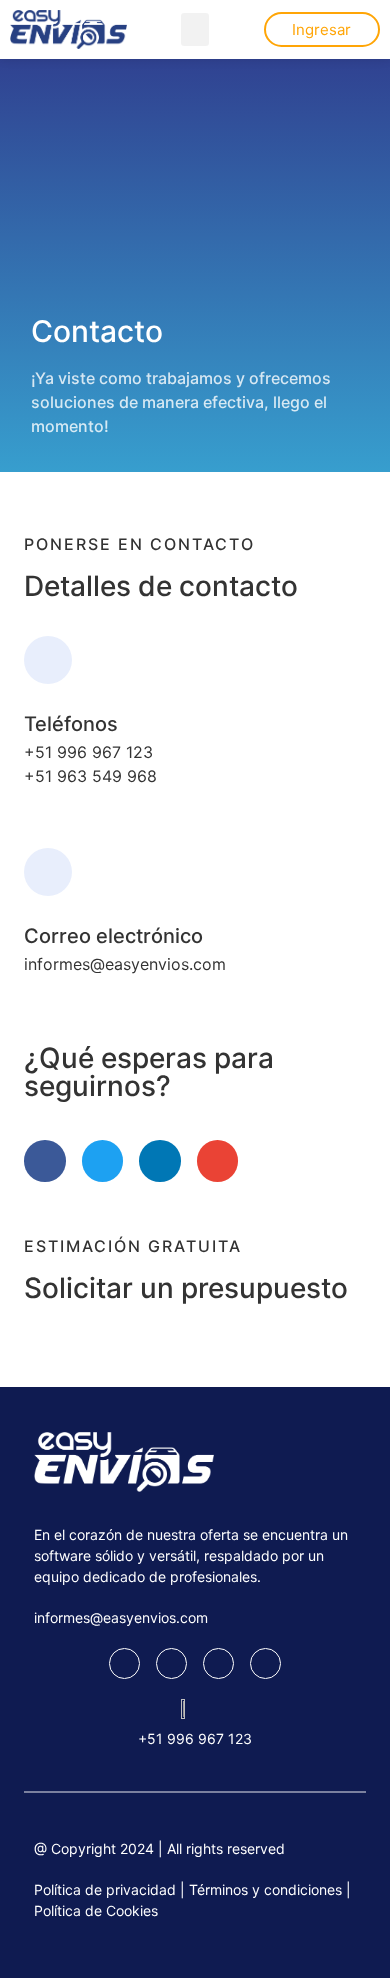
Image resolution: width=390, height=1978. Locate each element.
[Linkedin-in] (160, 1161)
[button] (195, 29)
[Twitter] (103, 1161)
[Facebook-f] (45, 1161)
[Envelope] (218, 1161)
